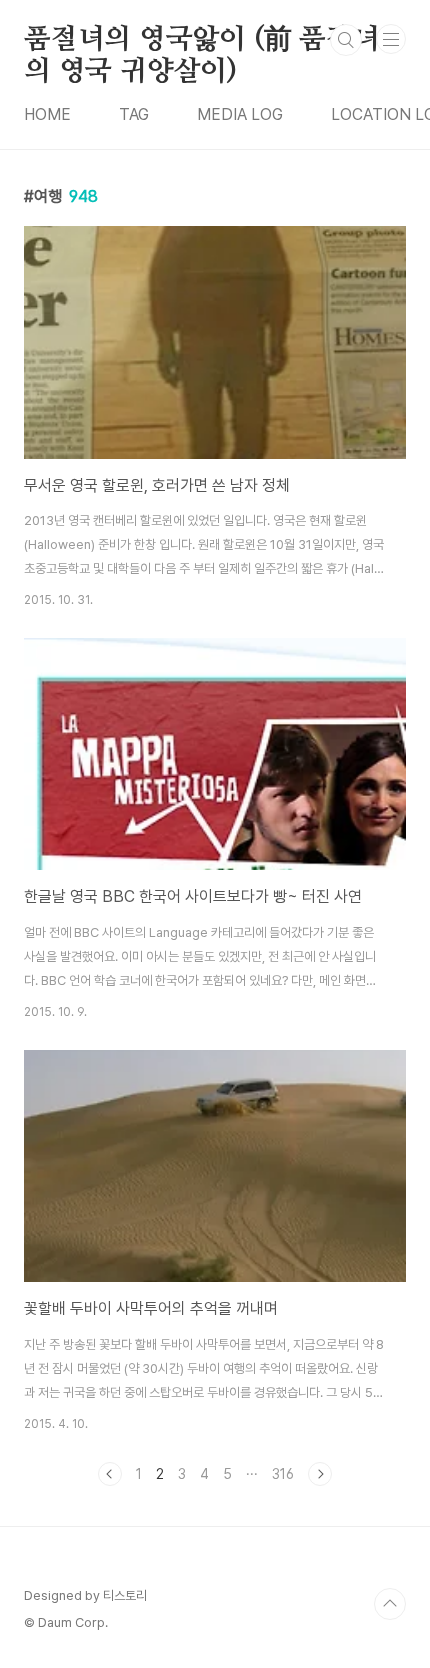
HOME (47, 114)
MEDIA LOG (240, 114)
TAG (134, 114)
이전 (110, 1474)
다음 (320, 1474)
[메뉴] (391, 39)
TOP (390, 1604)
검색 (346, 40)
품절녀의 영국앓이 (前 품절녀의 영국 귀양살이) (202, 41)
